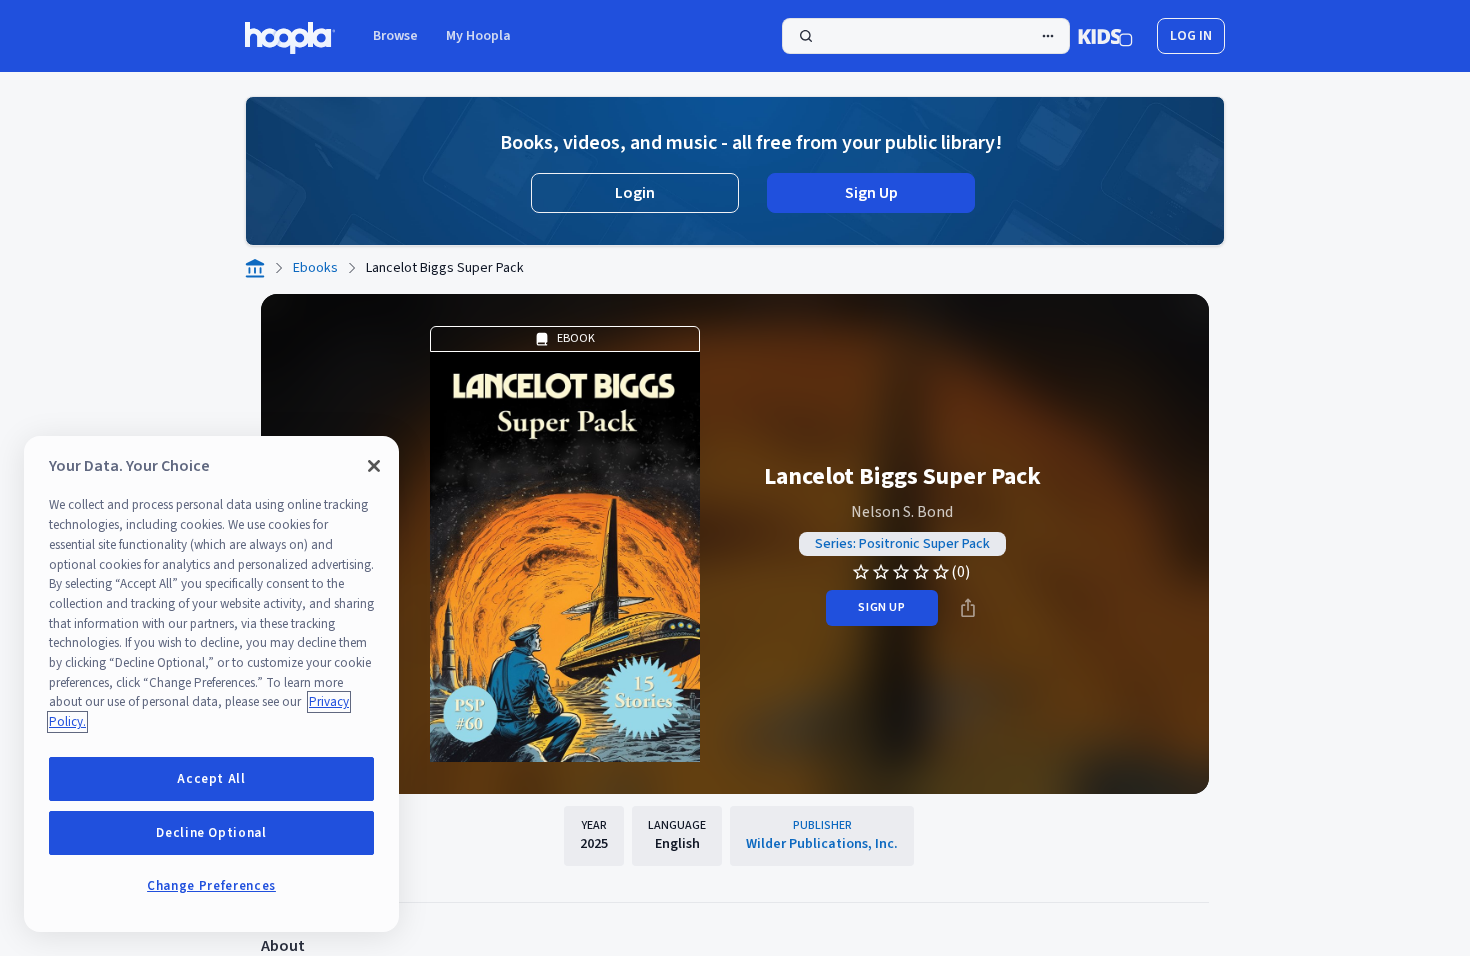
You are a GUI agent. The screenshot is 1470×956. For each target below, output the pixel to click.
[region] (211, 684)
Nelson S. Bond (902, 512)
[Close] (374, 466)
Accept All (211, 779)
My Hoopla (478, 36)
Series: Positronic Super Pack (902, 544)
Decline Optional (211, 833)
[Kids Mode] (1105, 36)
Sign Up (871, 193)
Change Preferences (211, 886)
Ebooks (315, 268)
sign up (881, 607)
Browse (395, 36)
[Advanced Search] (1048, 36)
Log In (1191, 36)
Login (635, 193)
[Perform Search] (926, 36)
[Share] (968, 608)
